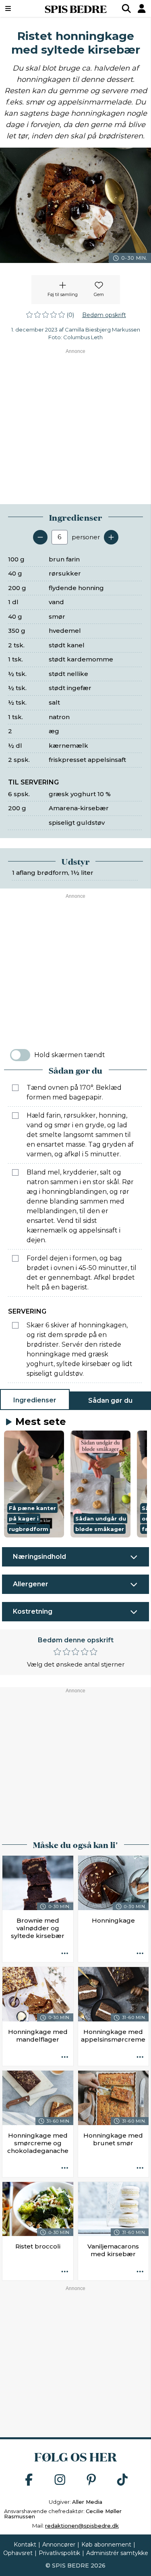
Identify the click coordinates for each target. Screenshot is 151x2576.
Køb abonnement (106, 2545)
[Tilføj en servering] (111, 537)
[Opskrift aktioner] (65, 1954)
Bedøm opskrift (104, 315)
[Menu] (18, 8)
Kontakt (25, 2545)
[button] (34, 1484)
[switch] (20, 1055)
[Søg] (126, 8)
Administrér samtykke (117, 2553)
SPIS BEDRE (76, 8)
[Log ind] (142, 8)
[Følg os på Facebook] (29, 2480)
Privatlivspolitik (59, 2553)
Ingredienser (35, 1400)
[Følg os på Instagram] (60, 2480)
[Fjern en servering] (40, 537)
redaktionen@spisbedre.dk (82, 2526)
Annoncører (59, 2545)
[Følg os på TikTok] (122, 2480)
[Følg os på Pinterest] (91, 2480)
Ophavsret (18, 2553)
